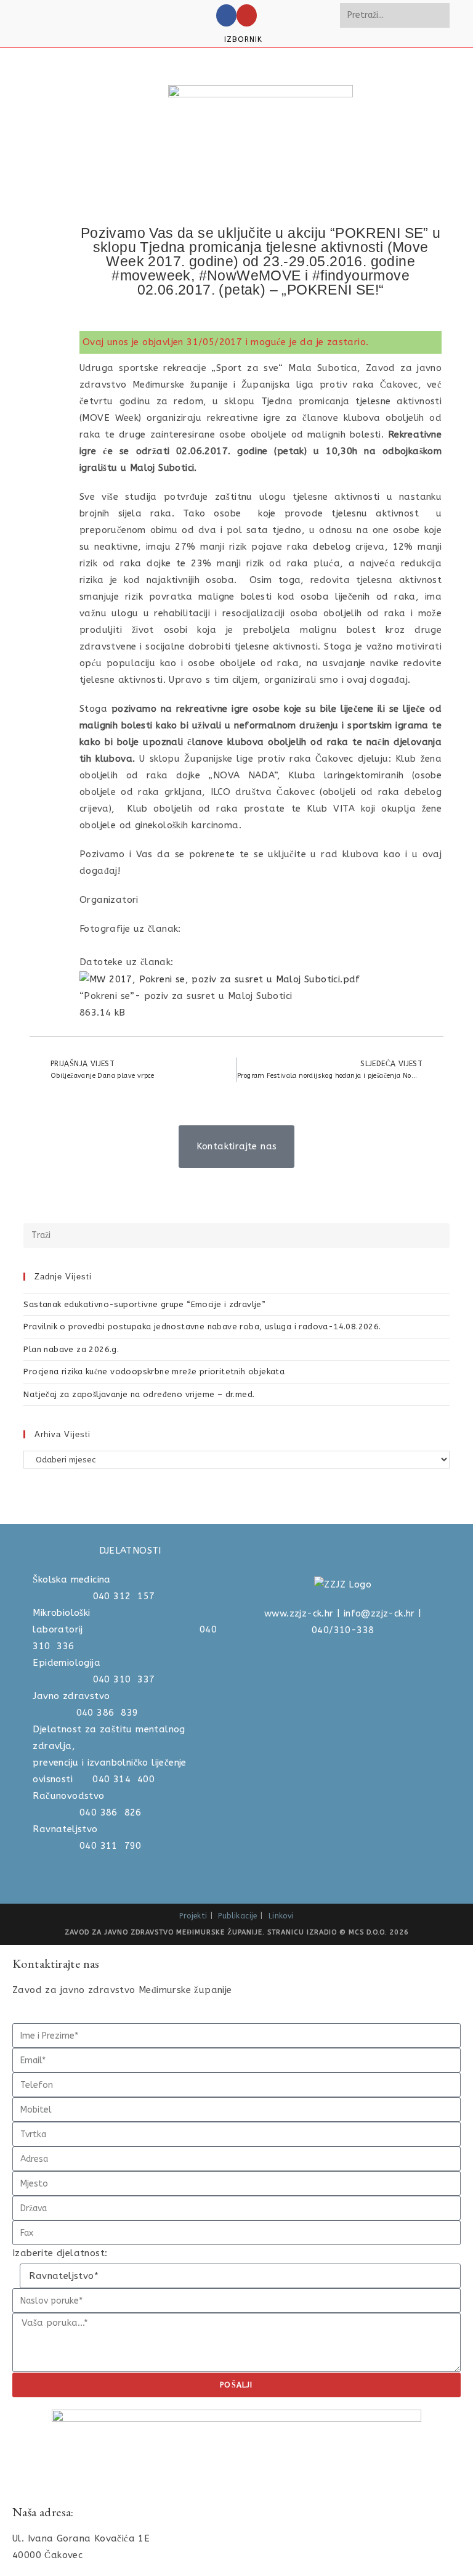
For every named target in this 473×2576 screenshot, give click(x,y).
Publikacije (237, 1916)
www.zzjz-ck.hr (299, 1613)
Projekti (193, 1916)
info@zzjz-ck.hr (379, 1613)
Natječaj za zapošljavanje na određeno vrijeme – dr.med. (139, 1394)
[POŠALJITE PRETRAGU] (438, 15)
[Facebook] (226, 15)
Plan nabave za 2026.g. (71, 1349)
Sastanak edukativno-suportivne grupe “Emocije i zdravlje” (144, 1304)
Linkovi (281, 1916)
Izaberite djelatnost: (60, 2253)
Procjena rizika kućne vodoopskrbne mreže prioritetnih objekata (154, 1372)
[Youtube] (247, 15)
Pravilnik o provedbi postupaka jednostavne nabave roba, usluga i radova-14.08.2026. (202, 1327)
